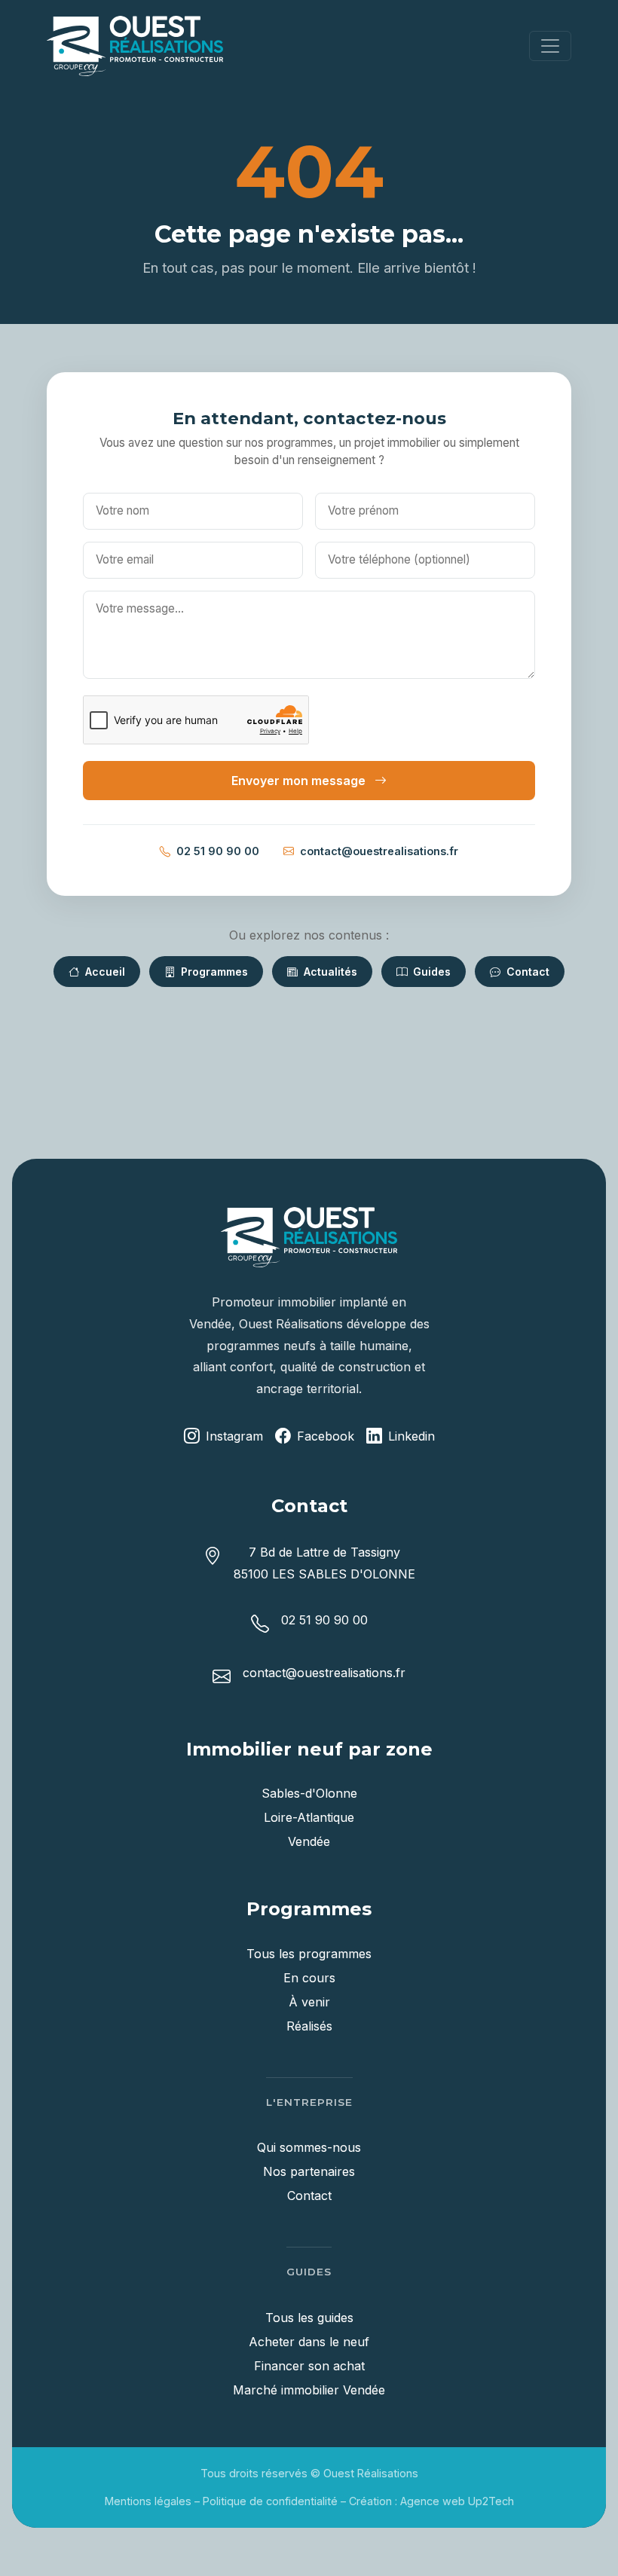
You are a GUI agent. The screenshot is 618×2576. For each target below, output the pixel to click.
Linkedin (411, 1436)
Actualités (329, 972)
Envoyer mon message (300, 781)
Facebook (326, 1436)
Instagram (234, 1436)
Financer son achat (309, 2366)
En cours (309, 1978)
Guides (430, 972)
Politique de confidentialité (270, 2501)
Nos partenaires (309, 2171)
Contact (526, 972)
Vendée (309, 1841)
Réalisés (309, 2026)
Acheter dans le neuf (309, 2342)
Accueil (104, 972)
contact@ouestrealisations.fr (379, 851)
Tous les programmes (309, 1954)
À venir (309, 2002)
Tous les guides (309, 2318)
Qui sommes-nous (309, 2147)
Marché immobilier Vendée (309, 2390)
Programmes (213, 972)
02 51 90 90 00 (218, 851)
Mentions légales (148, 2501)
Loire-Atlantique (309, 1817)
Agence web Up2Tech (457, 2501)
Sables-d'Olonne (309, 1793)
